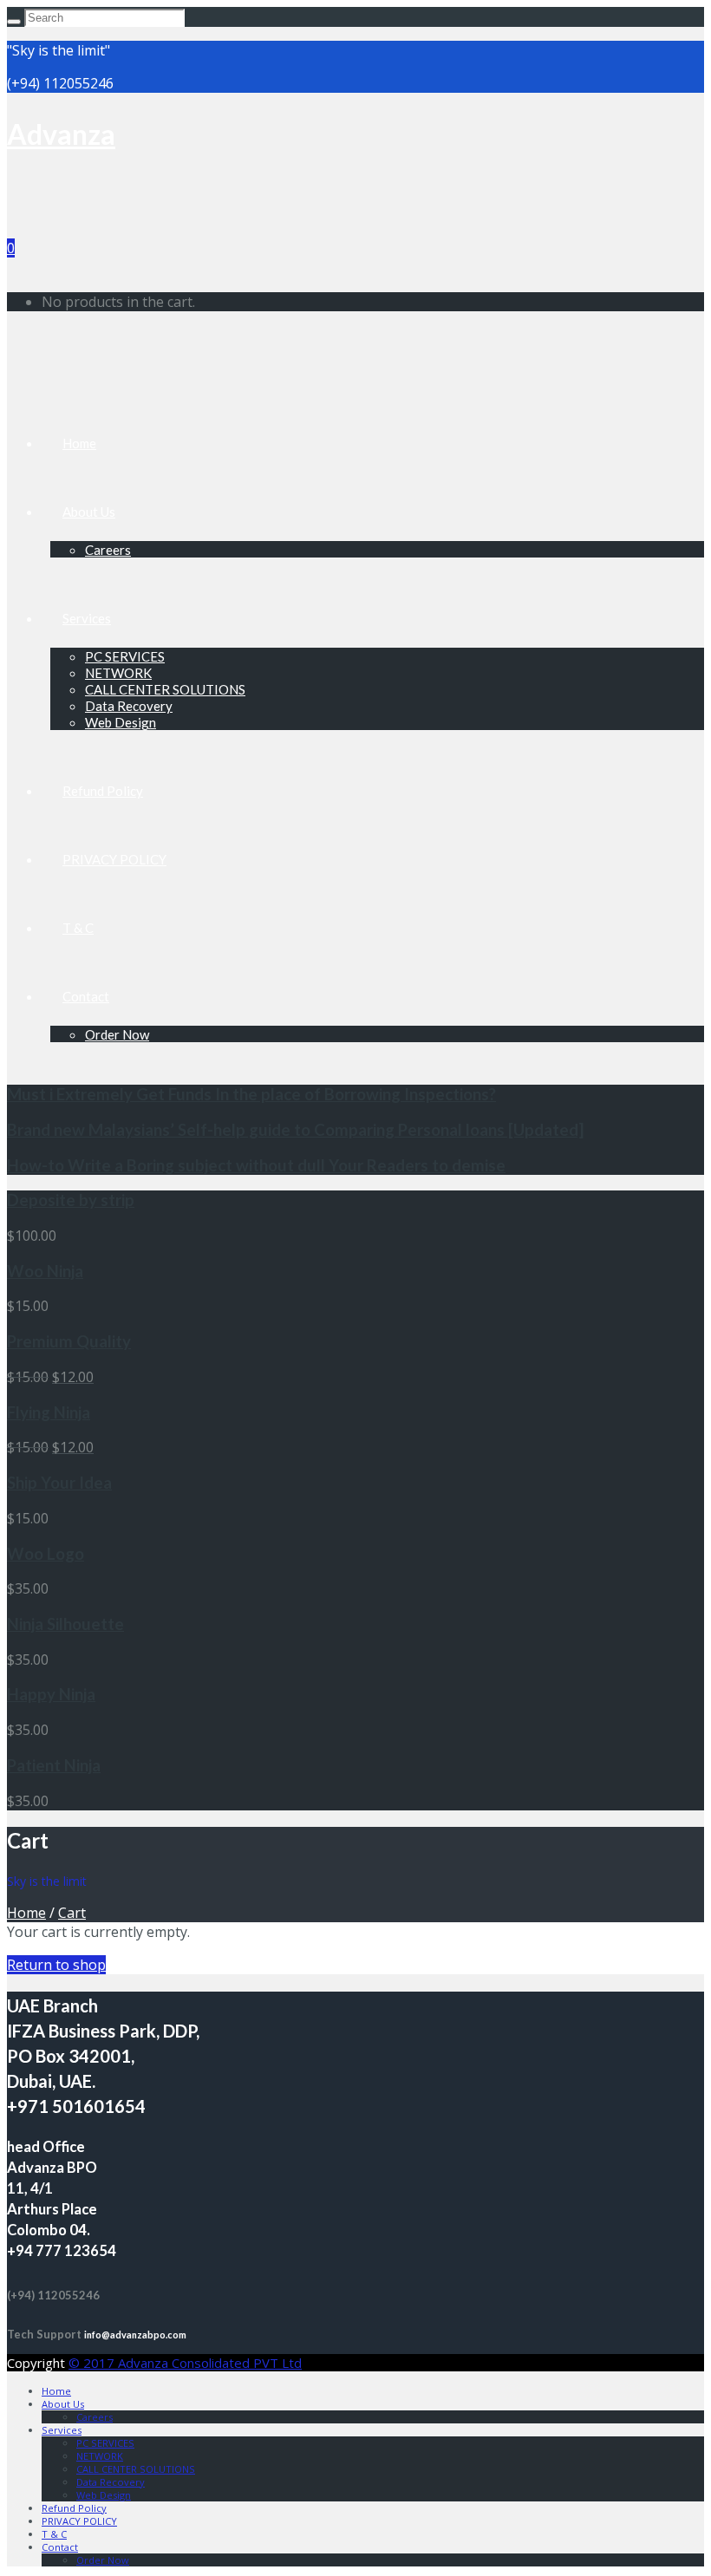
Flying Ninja (49, 1412)
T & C (78, 928)
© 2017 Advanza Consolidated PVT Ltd (185, 2363)
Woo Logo (46, 1554)
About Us (89, 512)
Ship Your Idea (59, 1483)
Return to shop (56, 1965)
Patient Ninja (54, 1765)
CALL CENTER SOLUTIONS (165, 689)
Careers (108, 550)
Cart (72, 1913)
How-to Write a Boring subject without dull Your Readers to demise (256, 1165)
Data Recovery (129, 706)
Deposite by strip (71, 1200)
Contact (86, 996)
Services (87, 618)
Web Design (121, 722)
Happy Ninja (51, 1694)
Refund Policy (103, 791)
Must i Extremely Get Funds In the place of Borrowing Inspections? (251, 1094)
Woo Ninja (45, 1271)
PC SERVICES (125, 656)
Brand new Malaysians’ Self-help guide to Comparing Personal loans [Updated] (295, 1130)
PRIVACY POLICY (114, 859)
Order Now (117, 1034)
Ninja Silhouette (65, 1624)
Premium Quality (69, 1341)
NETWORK (118, 673)
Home (79, 443)
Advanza (61, 134)
